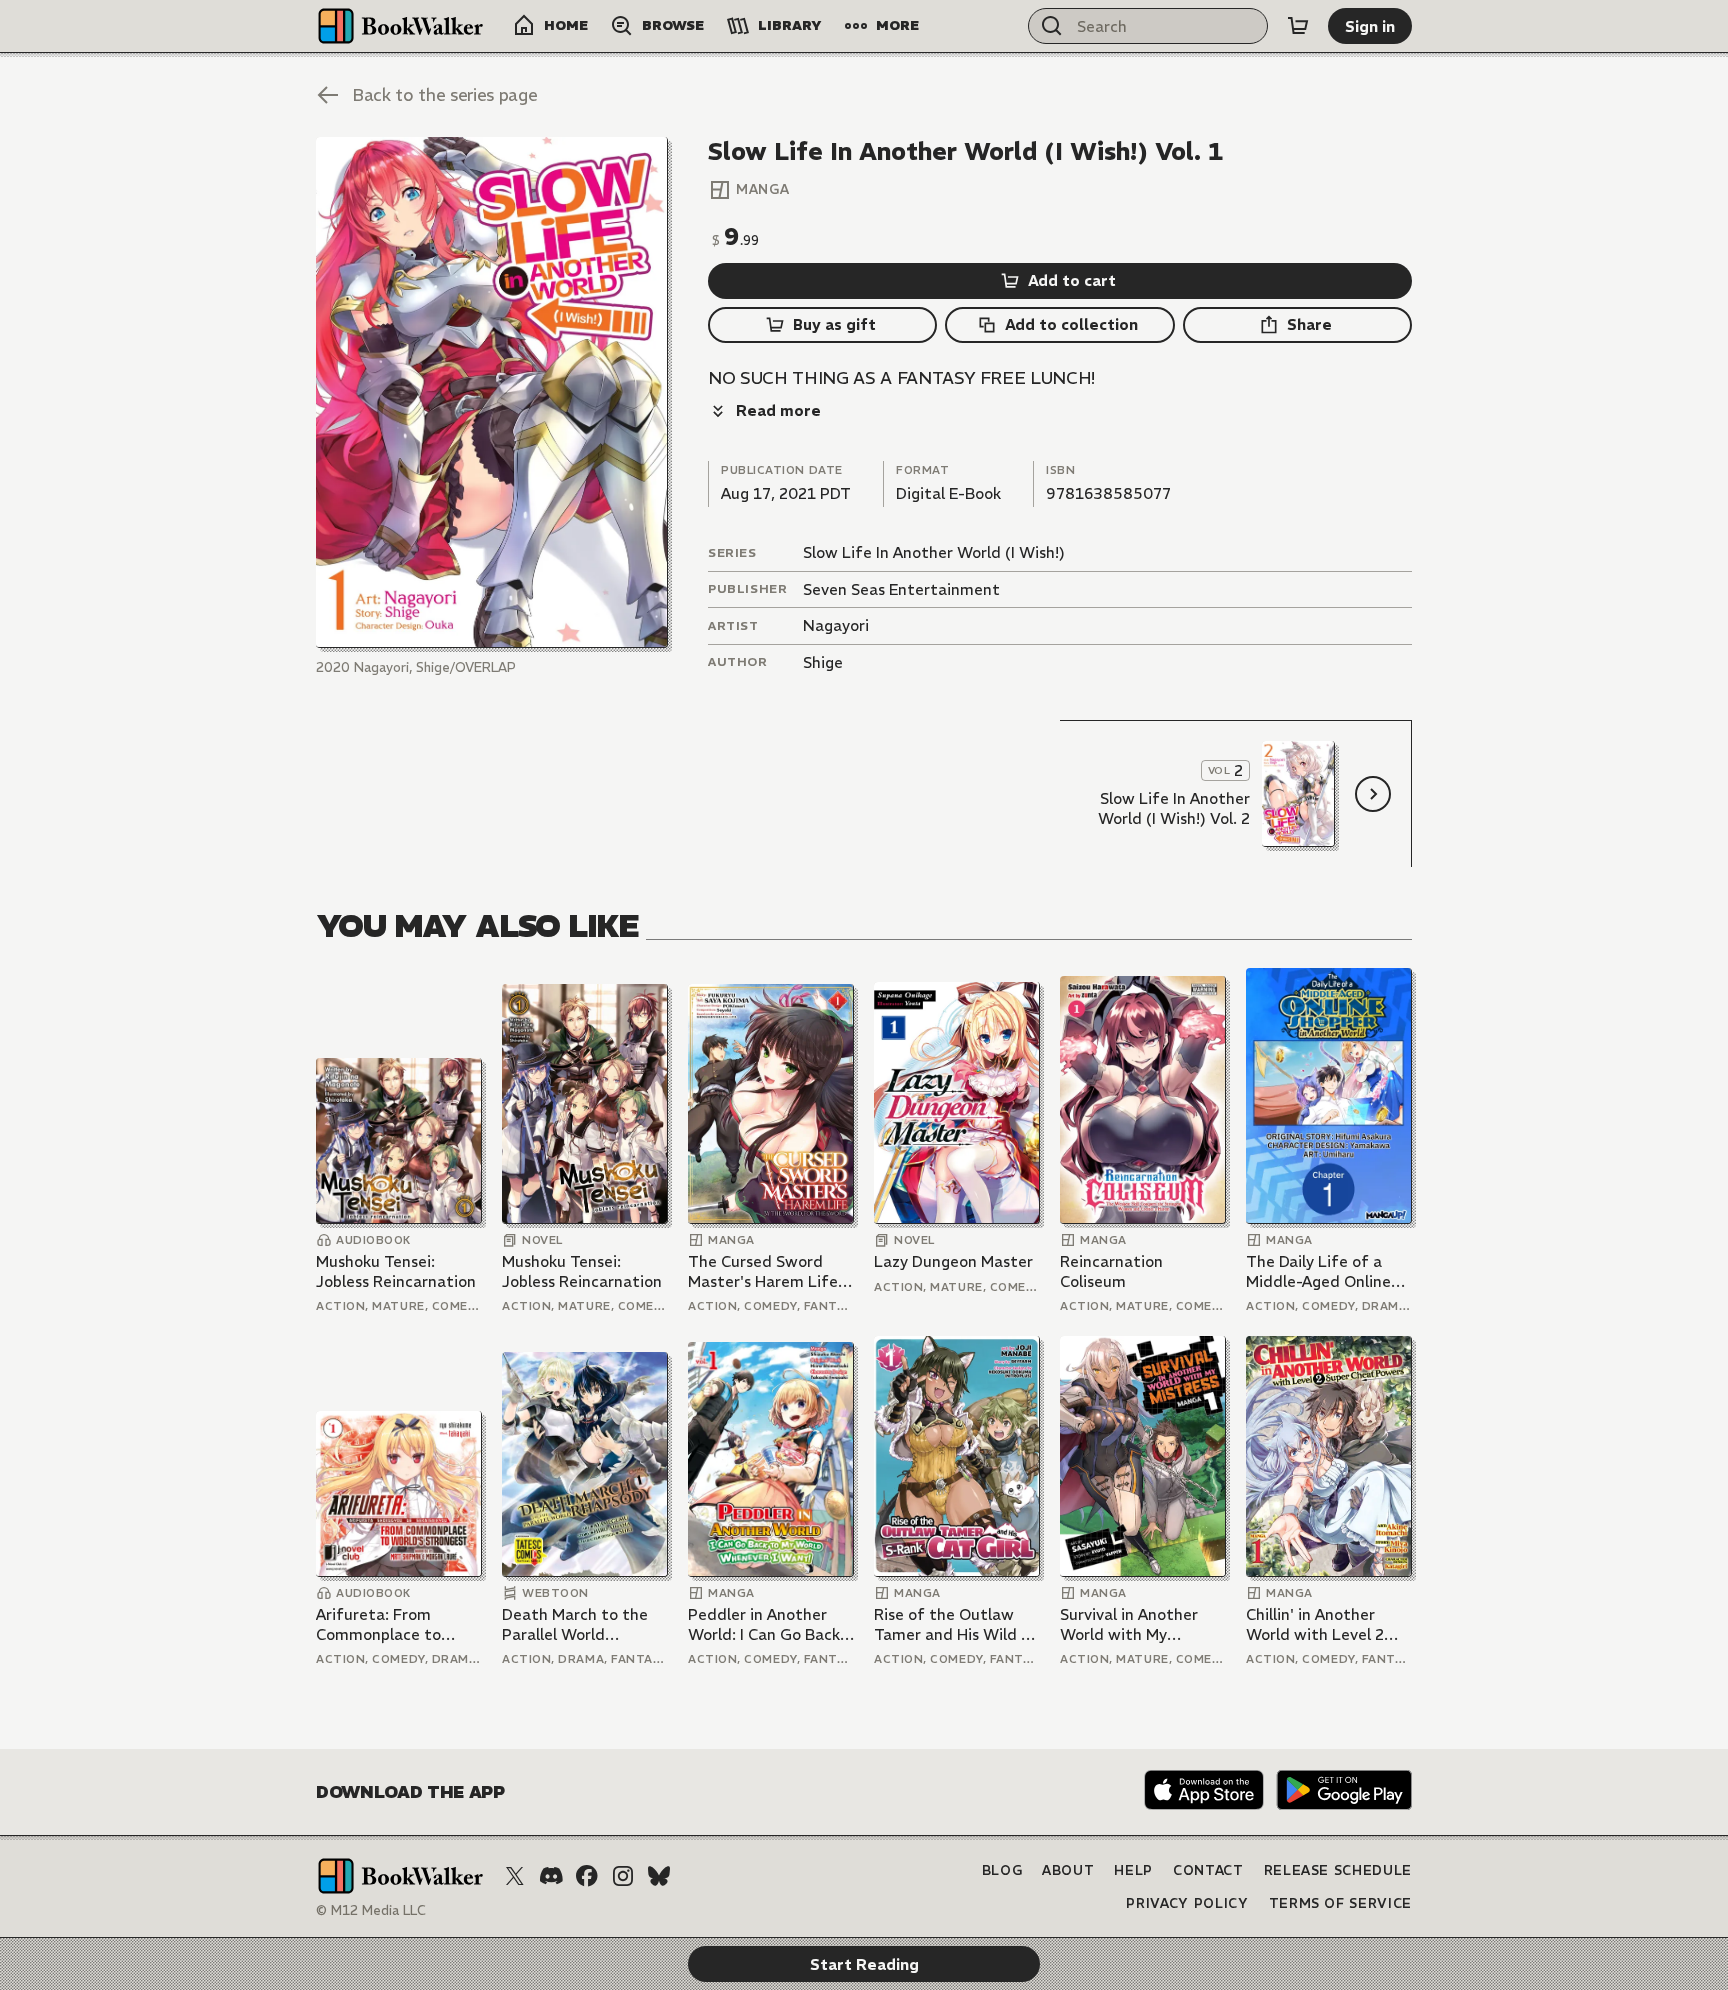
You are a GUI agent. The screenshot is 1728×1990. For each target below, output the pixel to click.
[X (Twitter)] (515, 1876)
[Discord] (551, 1876)
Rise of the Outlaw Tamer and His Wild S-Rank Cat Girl (955, 1624)
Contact (1208, 1870)
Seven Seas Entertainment (901, 589)
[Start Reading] (492, 392)
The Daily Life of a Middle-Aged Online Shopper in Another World (1318, 1271)
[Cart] (1298, 26)
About (1068, 1870)
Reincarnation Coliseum (1111, 1271)
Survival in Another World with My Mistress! (1129, 1624)
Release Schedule (1338, 1870)
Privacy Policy (1187, 1903)
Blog (1002, 1870)
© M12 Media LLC (371, 1910)
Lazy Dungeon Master (953, 1261)
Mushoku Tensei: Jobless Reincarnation (396, 1271)
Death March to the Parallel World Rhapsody (575, 1624)
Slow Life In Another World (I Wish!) (934, 552)
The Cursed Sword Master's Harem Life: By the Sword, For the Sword (768, 1271)
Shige (823, 662)
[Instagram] (623, 1876)
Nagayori (836, 625)
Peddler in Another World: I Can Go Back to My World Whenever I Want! (764, 1624)
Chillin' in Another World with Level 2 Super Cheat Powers (1320, 1624)
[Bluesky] (659, 1876)
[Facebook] (587, 1876)
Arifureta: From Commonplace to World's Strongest (382, 1624)
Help (1133, 1870)
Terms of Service (1340, 1903)
